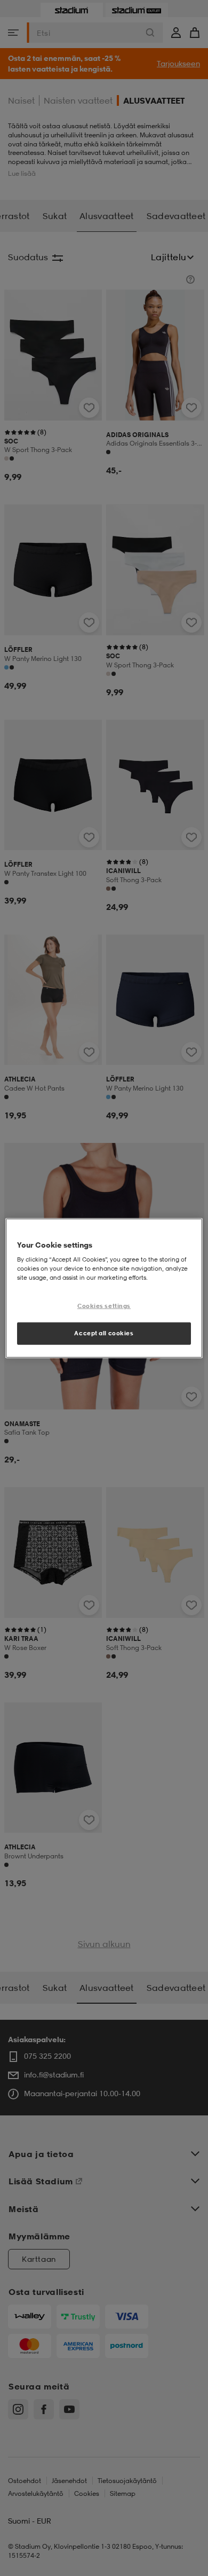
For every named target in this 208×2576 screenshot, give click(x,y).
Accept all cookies (104, 1333)
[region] (104, 1288)
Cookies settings (104, 1306)
